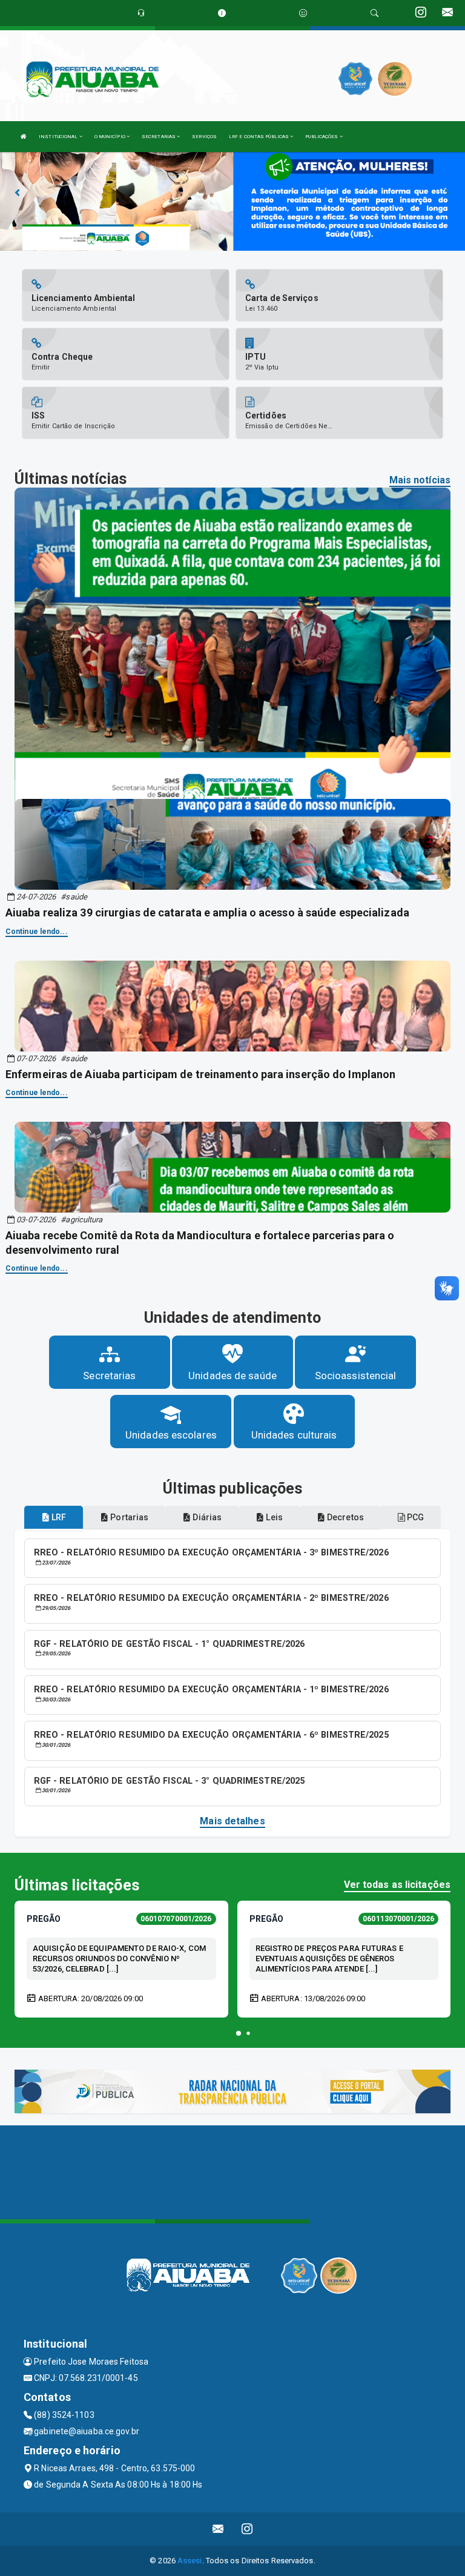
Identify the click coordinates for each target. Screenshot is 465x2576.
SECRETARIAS (159, 137)
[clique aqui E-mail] (218, 2529)
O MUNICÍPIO (110, 137)
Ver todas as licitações (397, 1885)
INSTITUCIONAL (59, 137)
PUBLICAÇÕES (322, 137)
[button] (239, 2033)
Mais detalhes (232, 1821)
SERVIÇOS (204, 137)
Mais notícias (420, 480)
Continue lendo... (37, 932)
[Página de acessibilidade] (303, 13)
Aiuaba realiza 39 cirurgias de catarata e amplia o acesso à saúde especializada (207, 912)
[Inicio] (24, 137)
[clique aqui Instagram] (247, 2529)
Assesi (190, 2561)
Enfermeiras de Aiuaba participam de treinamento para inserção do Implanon (200, 1074)
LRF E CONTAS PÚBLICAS (259, 137)
